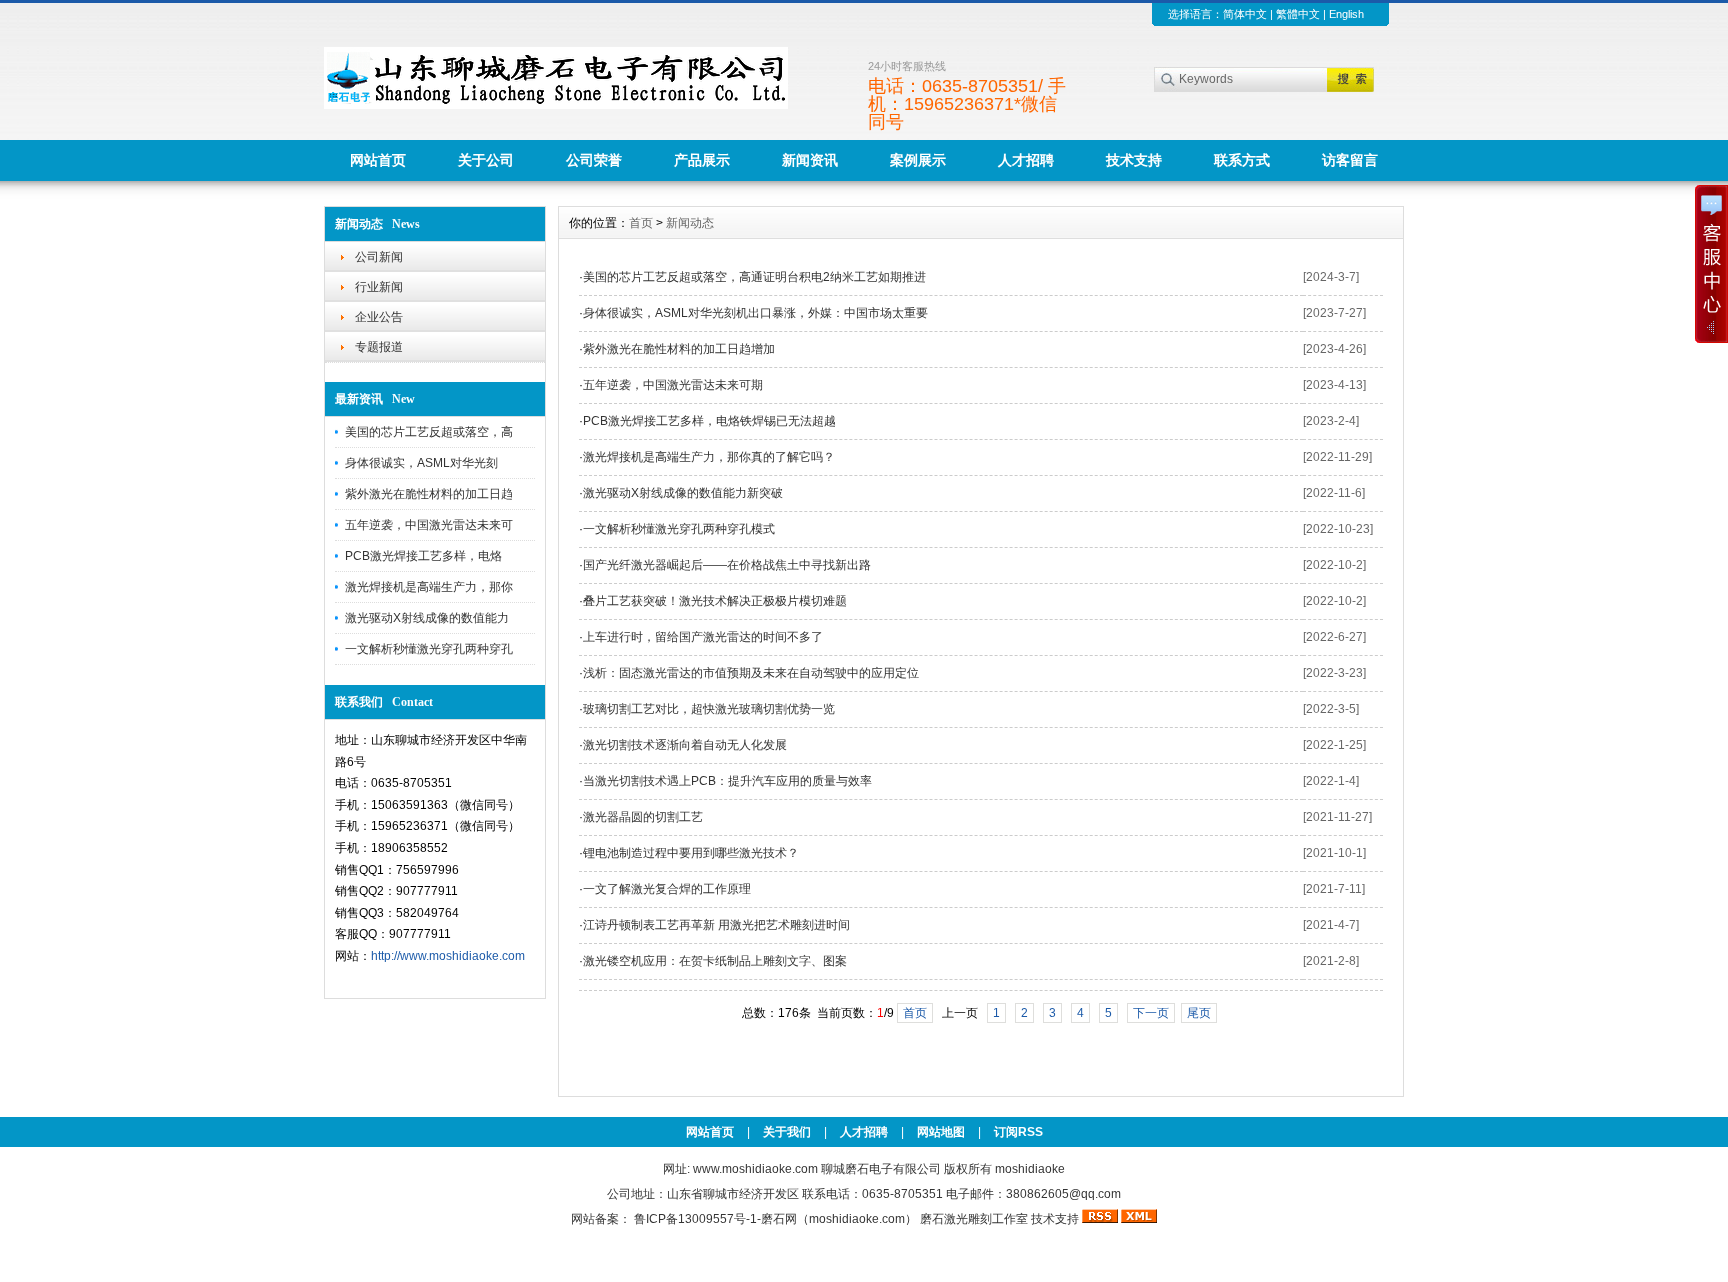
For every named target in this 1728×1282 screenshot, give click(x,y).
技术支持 (1134, 160)
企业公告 (379, 317)
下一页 (1151, 1013)
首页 (641, 223)
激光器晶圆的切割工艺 (643, 817)
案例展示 (918, 160)
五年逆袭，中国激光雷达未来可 (429, 525)
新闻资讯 (810, 160)
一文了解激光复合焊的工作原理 (667, 889)
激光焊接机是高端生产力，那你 (429, 587)
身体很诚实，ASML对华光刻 (421, 463)
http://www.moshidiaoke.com (448, 956)
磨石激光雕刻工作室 (974, 1219)
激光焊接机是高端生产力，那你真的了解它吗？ (709, 457)
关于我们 (787, 1132)
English (1346, 14)
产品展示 (702, 160)
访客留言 (1350, 160)
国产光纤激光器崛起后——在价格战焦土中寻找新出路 (727, 565)
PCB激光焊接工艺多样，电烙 (423, 556)
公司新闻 (379, 257)
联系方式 (1242, 160)
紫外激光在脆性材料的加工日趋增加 (679, 349)
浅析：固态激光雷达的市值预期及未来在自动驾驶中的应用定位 (751, 673)
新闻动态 (690, 223)
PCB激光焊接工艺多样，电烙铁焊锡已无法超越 (709, 421)
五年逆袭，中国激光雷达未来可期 (673, 385)
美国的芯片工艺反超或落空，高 (429, 432)
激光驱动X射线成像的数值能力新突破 (683, 493)
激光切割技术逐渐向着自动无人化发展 (685, 745)
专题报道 (379, 347)
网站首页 (378, 160)
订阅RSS (1018, 1132)
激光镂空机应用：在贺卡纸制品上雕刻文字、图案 (715, 961)
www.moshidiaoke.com (755, 1169)
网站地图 (941, 1132)
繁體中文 (1298, 14)
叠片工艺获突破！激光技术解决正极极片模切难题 (715, 601)
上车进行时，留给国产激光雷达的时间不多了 (703, 637)
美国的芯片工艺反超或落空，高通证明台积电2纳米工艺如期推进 (754, 277)
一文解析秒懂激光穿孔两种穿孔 (429, 649)
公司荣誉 (594, 160)
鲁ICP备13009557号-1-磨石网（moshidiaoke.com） (777, 1219)
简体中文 (1245, 14)
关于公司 (486, 160)
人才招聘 (1026, 160)
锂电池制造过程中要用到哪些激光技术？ (691, 853)
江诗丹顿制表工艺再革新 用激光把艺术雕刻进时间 (716, 925)
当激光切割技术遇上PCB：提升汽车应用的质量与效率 (727, 781)
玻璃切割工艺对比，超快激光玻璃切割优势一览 (709, 709)
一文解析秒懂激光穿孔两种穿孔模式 (679, 529)
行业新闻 (379, 287)
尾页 (1199, 1013)
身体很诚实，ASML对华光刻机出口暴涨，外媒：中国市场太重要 (755, 313)
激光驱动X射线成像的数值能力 (427, 618)
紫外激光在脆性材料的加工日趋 (429, 494)
